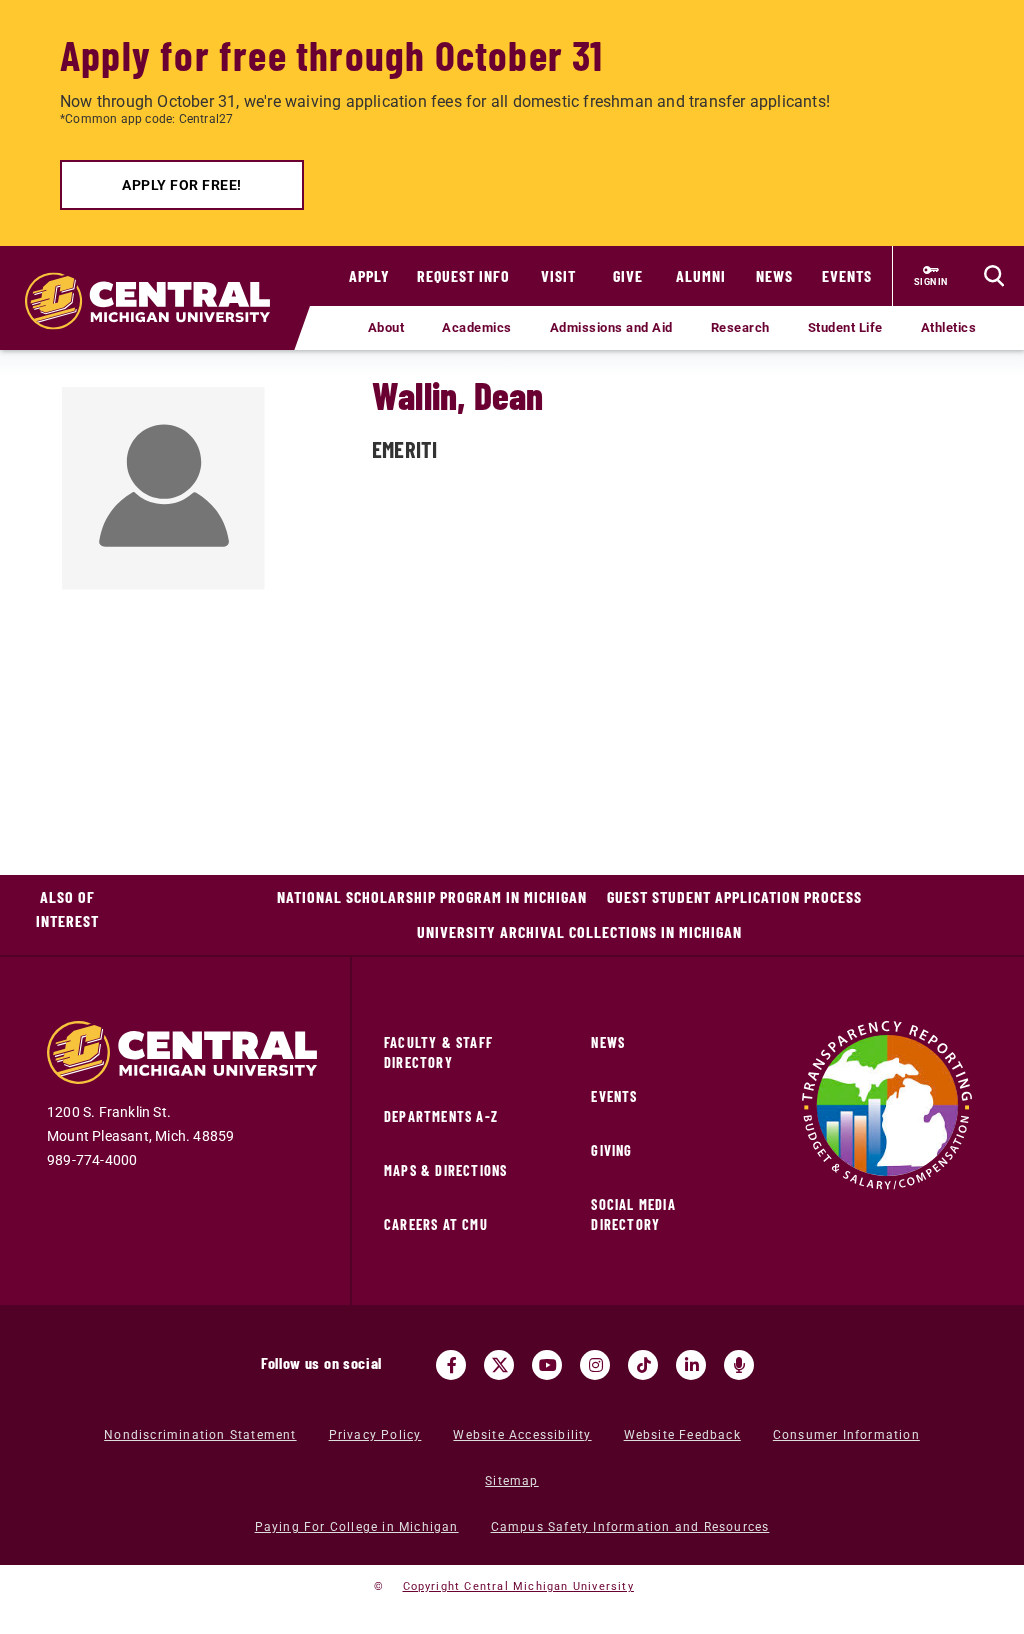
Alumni (701, 275)
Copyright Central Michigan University (518, 1586)
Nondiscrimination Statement (200, 1435)
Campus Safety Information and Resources (630, 1527)
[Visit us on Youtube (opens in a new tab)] (547, 1365)
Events (847, 275)
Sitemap (511, 1481)
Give (628, 275)
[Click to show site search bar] (994, 276)
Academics (477, 327)
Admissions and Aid (611, 327)
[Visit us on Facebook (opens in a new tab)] (451, 1365)
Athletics (949, 327)
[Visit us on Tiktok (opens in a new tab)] (643, 1365)
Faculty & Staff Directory (438, 1052)
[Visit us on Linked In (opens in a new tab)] (691, 1365)
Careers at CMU (436, 1224)
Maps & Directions (445, 1170)
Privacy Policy (375, 1435)
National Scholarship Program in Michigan (432, 896)
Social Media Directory (633, 1214)
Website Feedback (682, 1435)
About (386, 327)
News (774, 275)
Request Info (463, 275)
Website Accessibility (522, 1435)
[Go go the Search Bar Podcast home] (739, 1365)
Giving (611, 1150)
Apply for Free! (182, 185)
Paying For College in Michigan (357, 1527)
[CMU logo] (155, 281)
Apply (369, 275)
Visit (558, 275)
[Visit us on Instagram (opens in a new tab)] (595, 1365)
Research (740, 327)
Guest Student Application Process (734, 896)
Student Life (845, 327)
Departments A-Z (441, 1116)
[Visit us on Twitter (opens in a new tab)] (499, 1365)
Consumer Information (846, 1435)
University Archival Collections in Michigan (579, 931)
